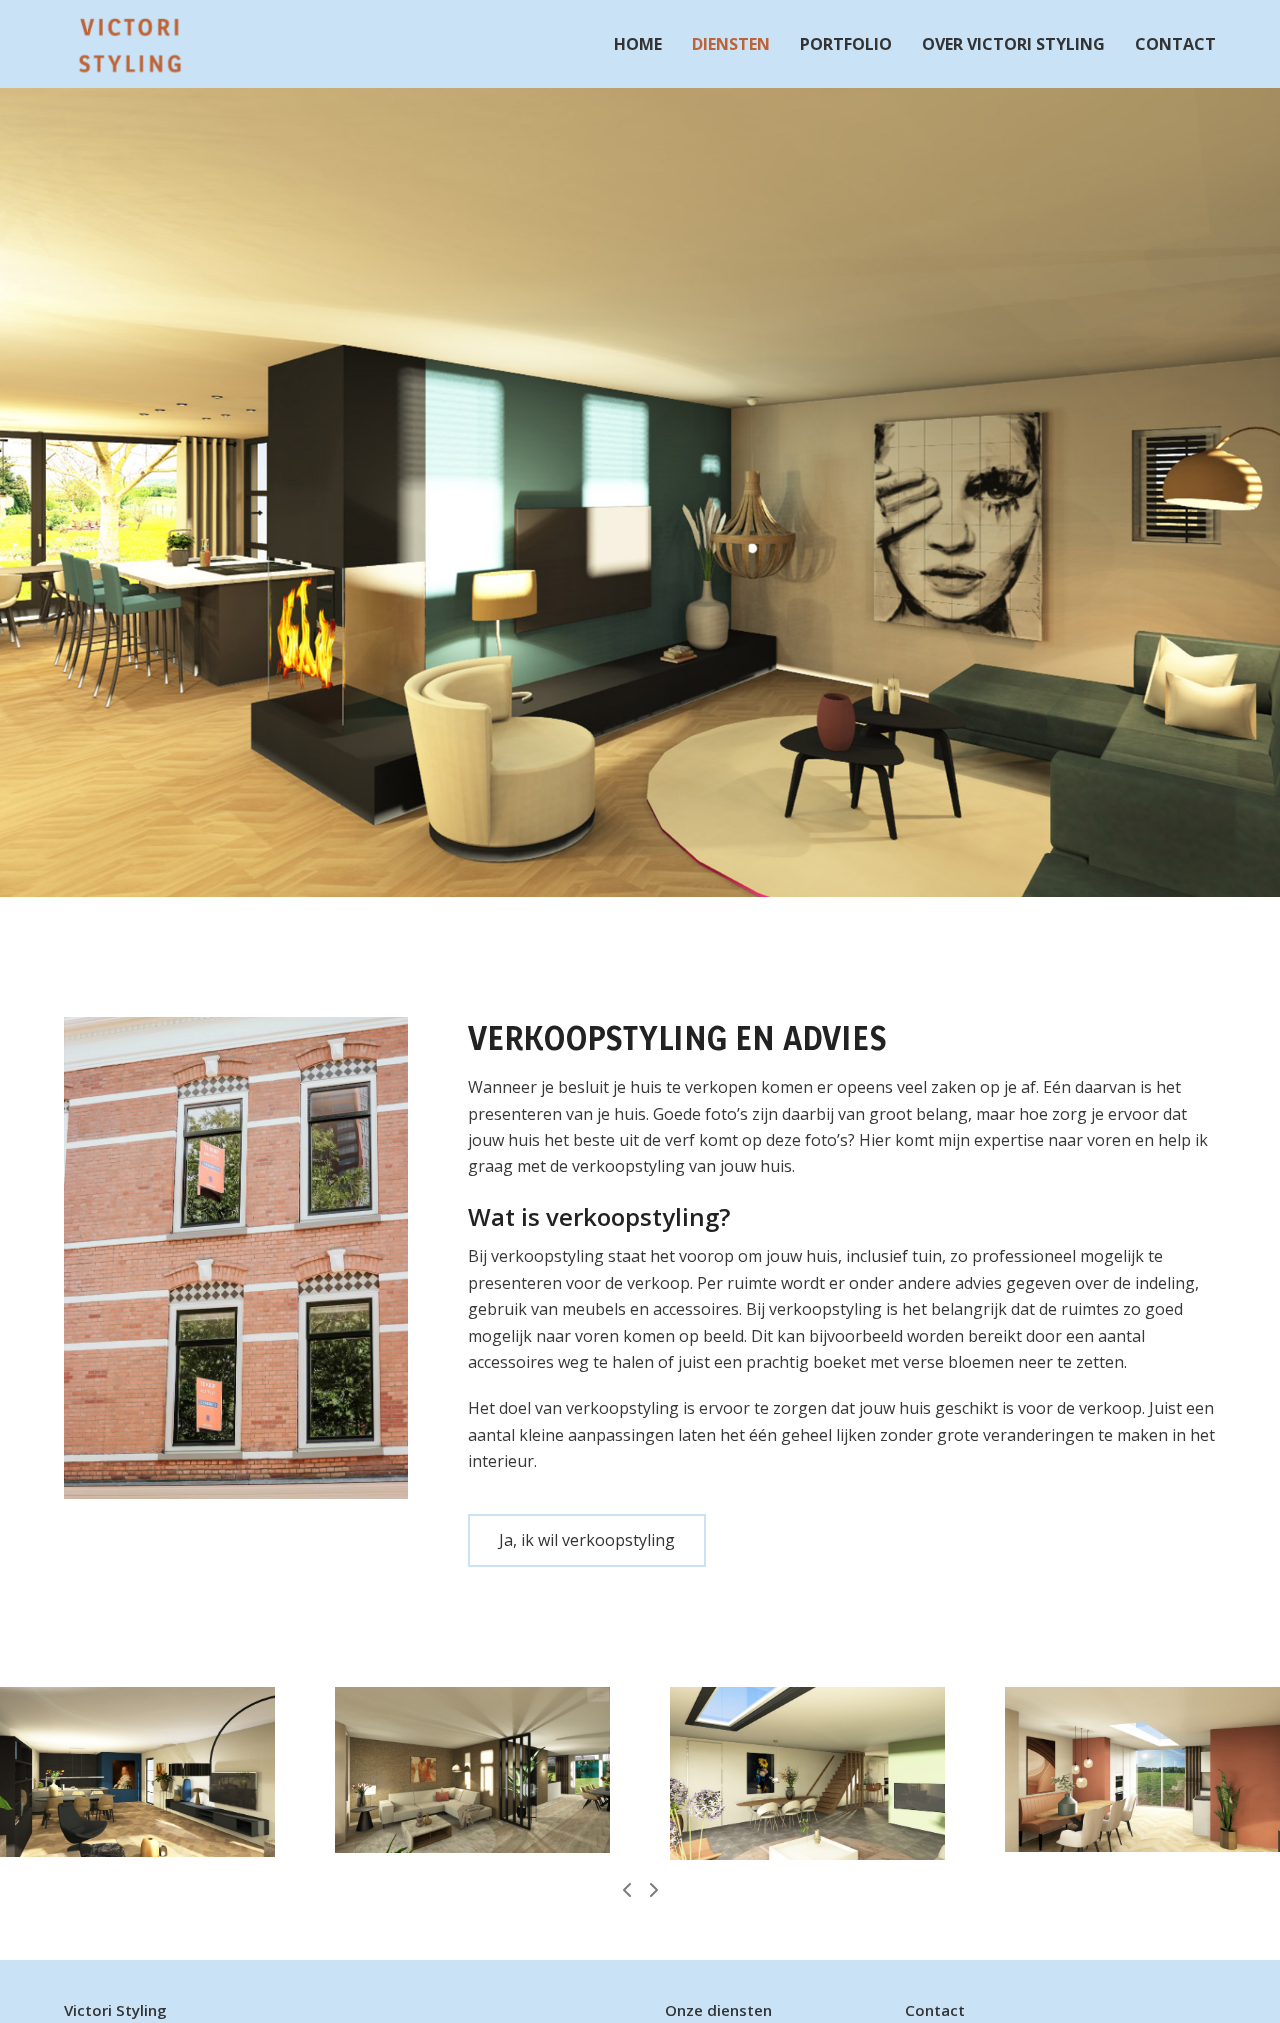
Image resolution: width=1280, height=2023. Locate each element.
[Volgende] (653, 1890)
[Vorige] (628, 1890)
